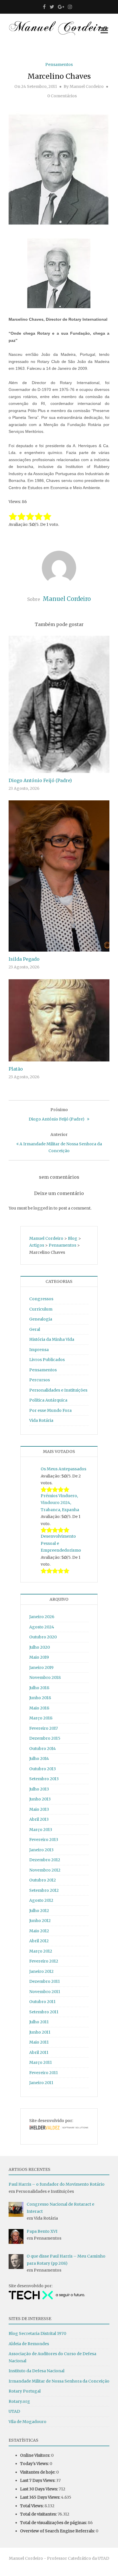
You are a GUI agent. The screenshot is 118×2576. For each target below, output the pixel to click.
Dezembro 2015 (45, 1738)
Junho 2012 (40, 1921)
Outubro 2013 (43, 1769)
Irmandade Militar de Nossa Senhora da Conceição (59, 2381)
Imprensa (39, 1350)
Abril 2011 (39, 2052)
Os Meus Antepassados (63, 1469)
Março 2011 (41, 2062)
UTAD (14, 2411)
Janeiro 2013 (41, 1850)
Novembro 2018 (45, 1677)
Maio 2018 (39, 1708)
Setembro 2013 (44, 1779)
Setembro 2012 (44, 1890)
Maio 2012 (39, 1931)
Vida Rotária (41, 1420)
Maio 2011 (39, 2042)
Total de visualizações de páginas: (54, 2523)
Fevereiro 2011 (44, 2073)
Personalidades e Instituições (58, 1390)
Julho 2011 (39, 2022)
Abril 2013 (39, 1819)
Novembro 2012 (45, 1870)
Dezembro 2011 (45, 1981)
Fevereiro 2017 (44, 1728)
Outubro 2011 (42, 2002)
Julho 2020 (40, 1647)
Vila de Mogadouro (27, 2422)
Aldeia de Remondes (29, 2344)
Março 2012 (41, 1951)
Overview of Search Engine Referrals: (58, 2531)
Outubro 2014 (43, 1749)
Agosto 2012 (41, 1900)
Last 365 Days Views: (41, 2497)
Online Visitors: (36, 2455)
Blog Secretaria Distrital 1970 (37, 2333)
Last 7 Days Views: (38, 2480)
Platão (16, 1069)
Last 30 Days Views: (39, 2489)
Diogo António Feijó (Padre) (40, 780)
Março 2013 (41, 1830)
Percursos (40, 1380)
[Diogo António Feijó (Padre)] (59, 704)
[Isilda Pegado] (59, 876)
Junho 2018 (40, 1698)
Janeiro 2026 (42, 1617)
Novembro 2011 (45, 1992)
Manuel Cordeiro (87, 86)
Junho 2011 (40, 2032)
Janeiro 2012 (41, 1971)
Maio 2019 (39, 1657)
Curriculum (41, 1309)
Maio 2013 (39, 1809)
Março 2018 (41, 1718)
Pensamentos (59, 64)
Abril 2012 (39, 1941)
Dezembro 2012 (45, 1860)
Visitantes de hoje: (38, 2472)
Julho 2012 (39, 1911)
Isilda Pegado (24, 959)
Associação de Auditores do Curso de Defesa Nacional (52, 2357)
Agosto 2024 (42, 1627)
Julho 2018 (39, 1688)
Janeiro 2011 (41, 2083)
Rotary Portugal (25, 2391)
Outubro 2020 (43, 1637)
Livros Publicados (47, 1360)
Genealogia (41, 1319)
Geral (35, 1329)
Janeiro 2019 (41, 1667)
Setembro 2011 (44, 2012)
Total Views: (32, 2506)
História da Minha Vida (52, 1339)
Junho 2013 (40, 1799)
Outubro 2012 (43, 1880)
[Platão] (59, 1020)
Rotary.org (19, 2401)
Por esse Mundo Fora (50, 1410)
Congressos (41, 1299)
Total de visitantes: (39, 2514)
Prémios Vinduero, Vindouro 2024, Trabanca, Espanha (60, 1503)
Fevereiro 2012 (44, 1961)
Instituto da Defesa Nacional (37, 2371)
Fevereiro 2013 (44, 1840)
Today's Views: (35, 2464)
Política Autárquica (48, 1400)
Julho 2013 (39, 1789)
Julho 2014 (39, 1759)
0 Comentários (62, 96)
